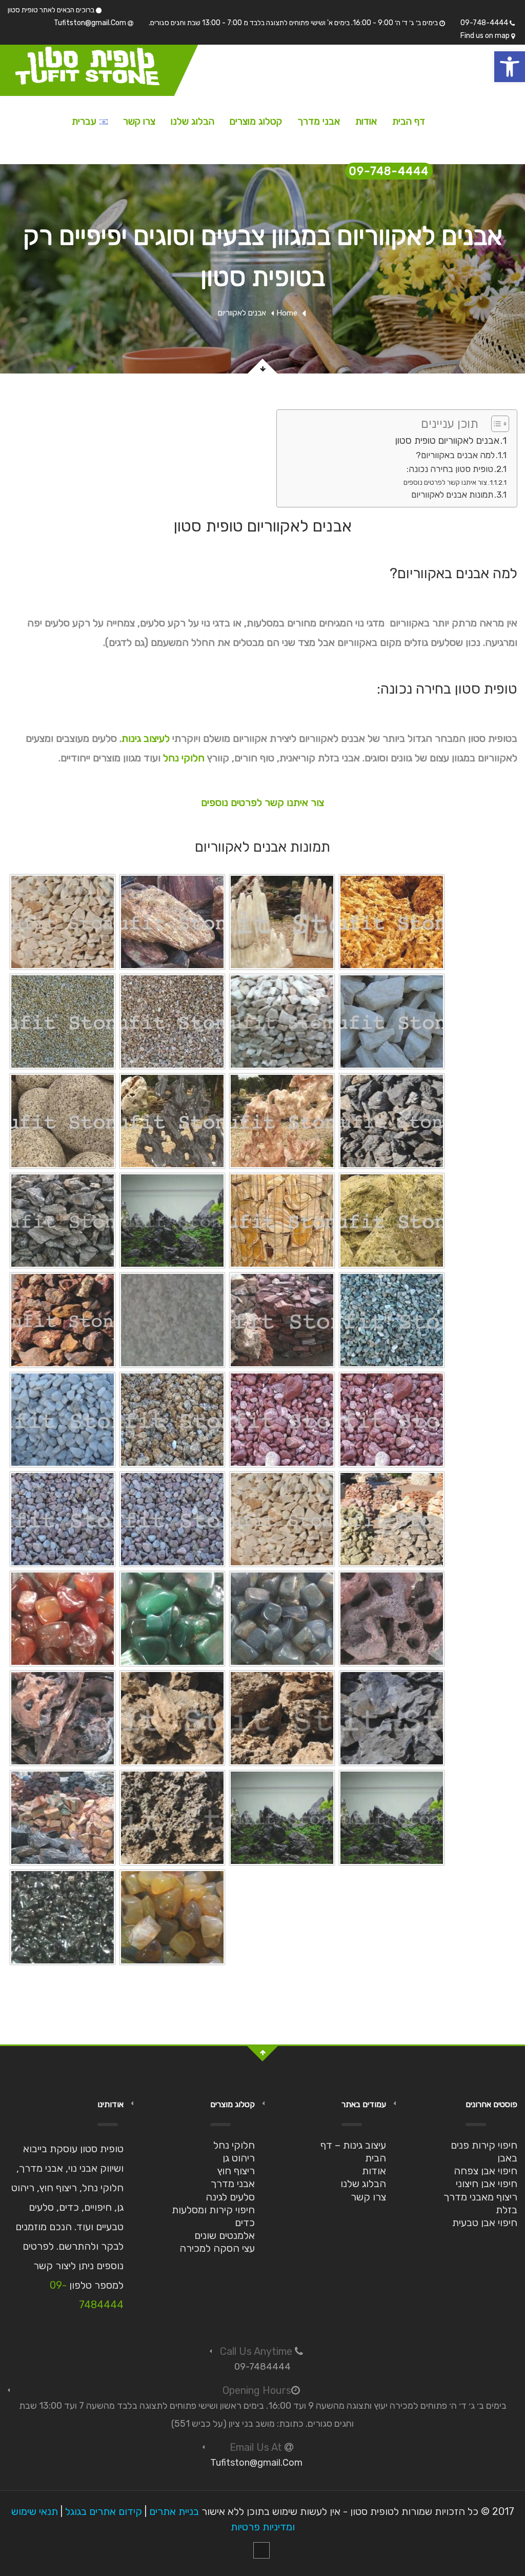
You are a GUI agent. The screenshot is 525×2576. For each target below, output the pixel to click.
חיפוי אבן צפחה (486, 2171)
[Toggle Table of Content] (495, 424)
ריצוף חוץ (236, 2171)
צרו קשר (139, 121)
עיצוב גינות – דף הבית (353, 2151)
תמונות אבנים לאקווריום (452, 495)
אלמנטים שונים (225, 2235)
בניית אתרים (174, 2511)
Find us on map (486, 36)
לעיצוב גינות (146, 738)
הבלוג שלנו (193, 121)
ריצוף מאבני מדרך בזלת (480, 2203)
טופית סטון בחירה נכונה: (450, 469)
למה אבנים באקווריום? (455, 455)
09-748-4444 (485, 23)
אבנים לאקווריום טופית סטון (447, 440)
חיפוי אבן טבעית (485, 2223)
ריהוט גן (239, 2158)
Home (287, 313)
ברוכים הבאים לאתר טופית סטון (52, 10)
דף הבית (409, 121)
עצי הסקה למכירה (217, 2248)
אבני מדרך (319, 121)
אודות (366, 121)
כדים (245, 2223)
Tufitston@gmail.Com (91, 23)
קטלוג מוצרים (256, 121)
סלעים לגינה (230, 2197)
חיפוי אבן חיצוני (487, 2184)
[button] (510, 67)
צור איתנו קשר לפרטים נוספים (445, 482)
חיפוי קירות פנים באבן (484, 2151)
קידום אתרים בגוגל (104, 2511)
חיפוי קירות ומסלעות (213, 2210)
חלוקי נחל (184, 758)
